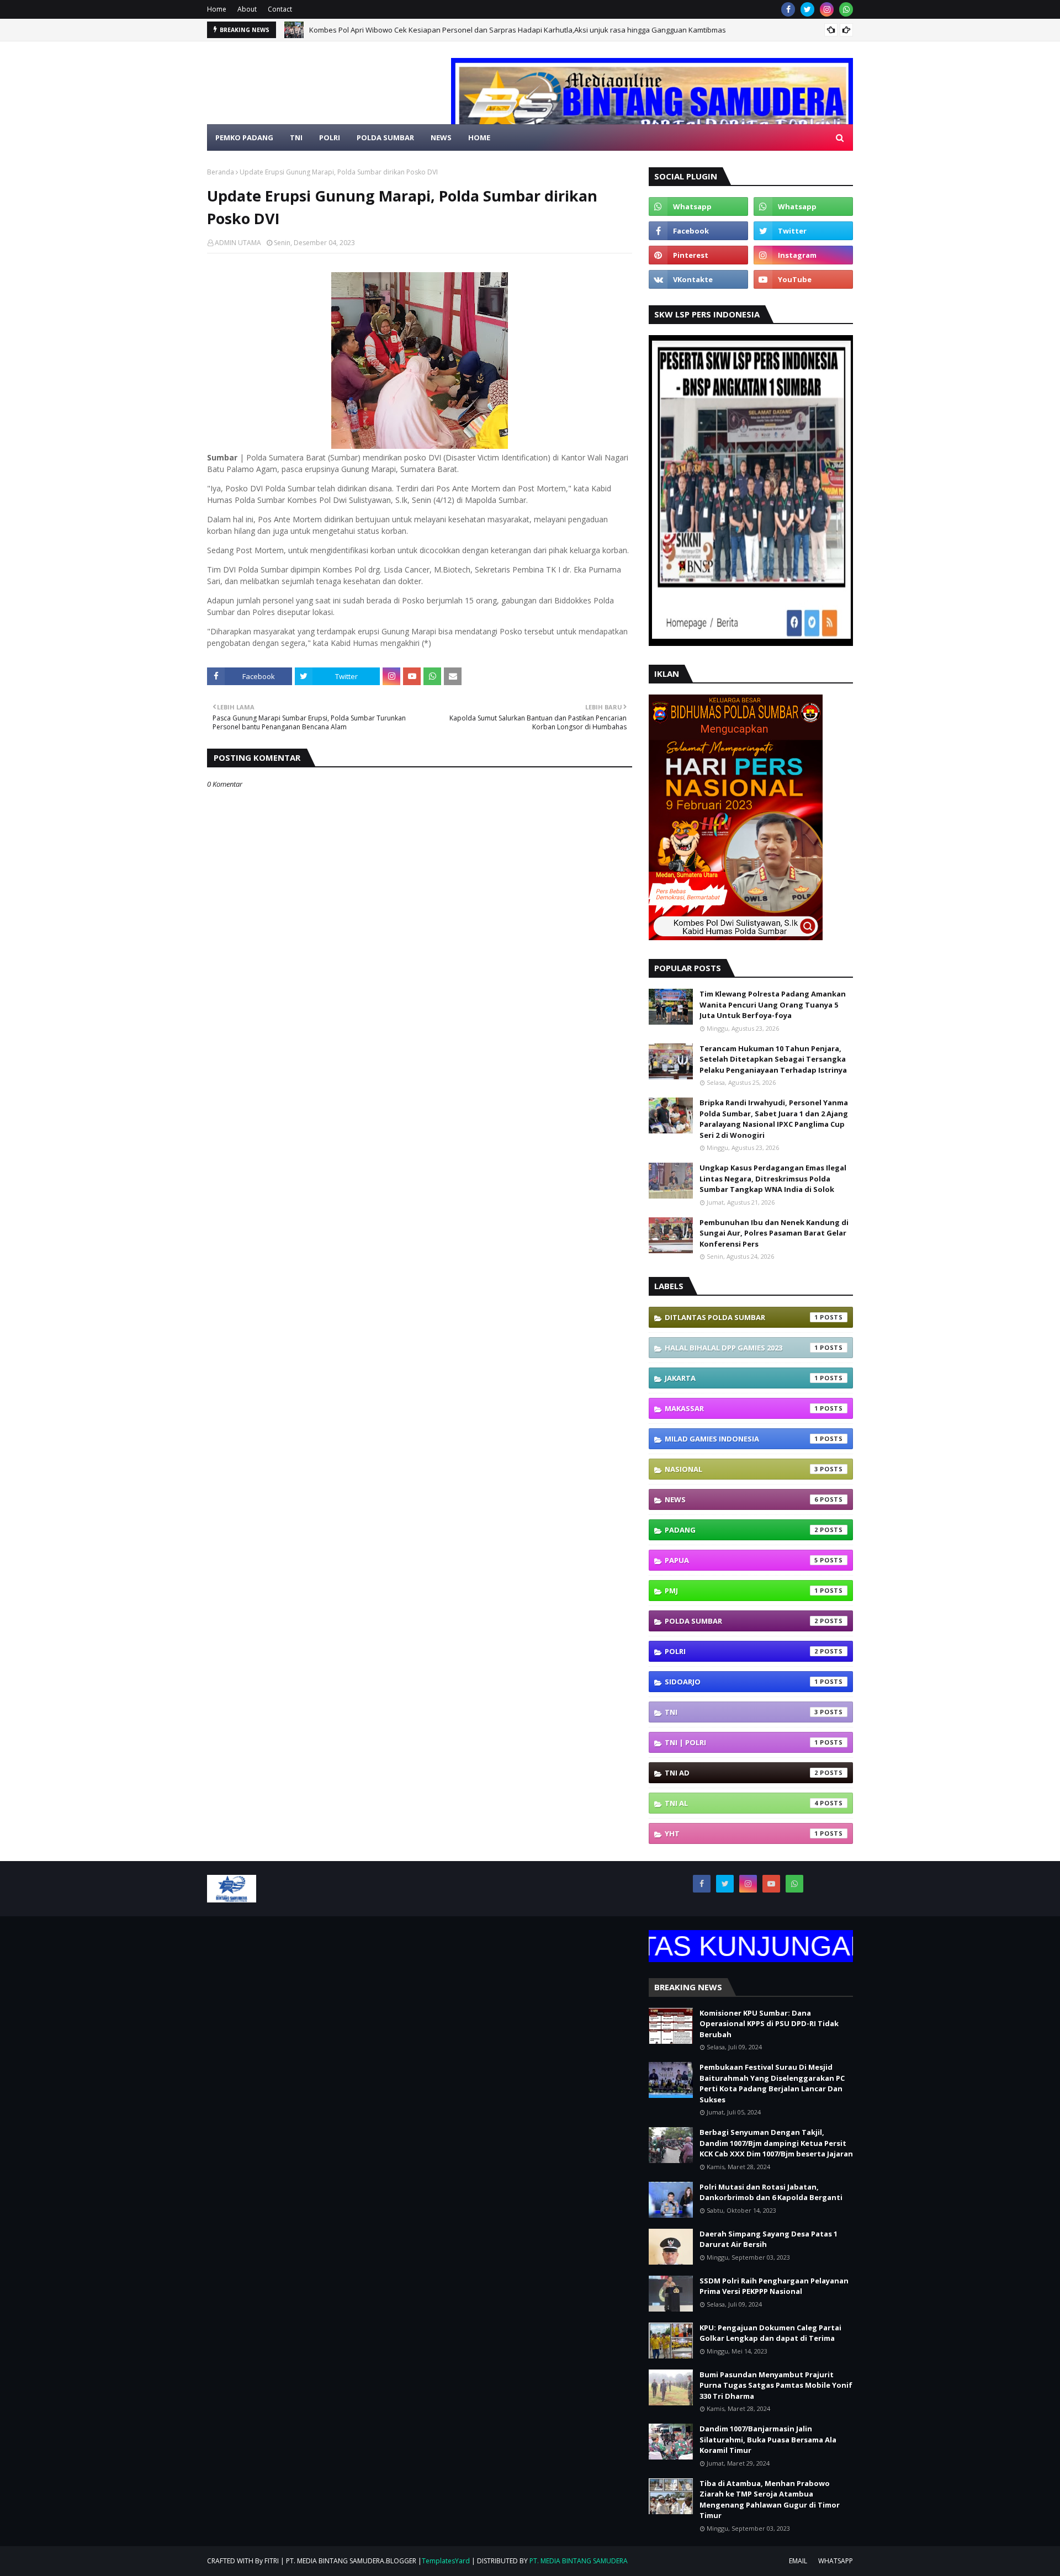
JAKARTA (741, 1378)
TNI (741, 1712)
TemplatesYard (446, 2561)
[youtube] (803, 279)
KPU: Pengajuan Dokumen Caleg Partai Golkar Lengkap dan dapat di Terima (770, 2333)
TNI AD (741, 1773)
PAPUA (741, 1560)
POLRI (741, 1651)
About (247, 9)
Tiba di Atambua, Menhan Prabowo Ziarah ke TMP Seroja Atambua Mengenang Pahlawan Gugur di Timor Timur (770, 2500)
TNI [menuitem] (296, 137)
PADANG (741, 1530)
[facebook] (788, 9)
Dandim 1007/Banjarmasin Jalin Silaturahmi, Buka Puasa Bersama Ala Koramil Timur (768, 2439)
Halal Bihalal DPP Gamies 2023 (741, 1348)
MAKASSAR (741, 1408)
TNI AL (741, 1803)
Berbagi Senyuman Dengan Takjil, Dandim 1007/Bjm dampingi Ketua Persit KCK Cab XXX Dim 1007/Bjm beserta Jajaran (776, 2143)
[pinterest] (698, 255)
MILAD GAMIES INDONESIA (741, 1439)
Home (217, 9)
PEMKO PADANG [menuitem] (244, 137)
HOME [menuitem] (479, 137)
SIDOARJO (741, 1682)
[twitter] (807, 9)
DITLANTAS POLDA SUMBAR (741, 1317)
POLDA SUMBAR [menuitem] (385, 137)
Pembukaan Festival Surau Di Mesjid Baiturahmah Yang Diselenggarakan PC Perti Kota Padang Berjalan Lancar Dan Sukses (772, 2083)
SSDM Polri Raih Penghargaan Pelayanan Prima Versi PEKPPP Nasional (774, 2286)
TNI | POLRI (741, 1742)
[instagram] (827, 9)
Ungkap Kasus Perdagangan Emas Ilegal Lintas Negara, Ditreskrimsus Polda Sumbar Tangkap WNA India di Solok (773, 1178)
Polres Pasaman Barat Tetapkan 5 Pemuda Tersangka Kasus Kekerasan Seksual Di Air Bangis (467, 30)
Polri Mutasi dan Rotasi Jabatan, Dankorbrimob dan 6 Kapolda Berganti (771, 2192)
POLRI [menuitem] (330, 137)
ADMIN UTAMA (238, 243)
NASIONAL (741, 1469)
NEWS (741, 1499)
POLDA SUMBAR (741, 1621)
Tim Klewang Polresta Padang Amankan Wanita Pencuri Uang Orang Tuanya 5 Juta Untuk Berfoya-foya (773, 1005)
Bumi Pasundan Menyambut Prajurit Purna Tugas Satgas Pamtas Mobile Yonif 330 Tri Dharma (776, 2385)
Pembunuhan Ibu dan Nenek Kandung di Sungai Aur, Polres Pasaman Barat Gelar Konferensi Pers (774, 1233)
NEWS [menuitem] (441, 137)
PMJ (741, 1591)
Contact (280, 9)
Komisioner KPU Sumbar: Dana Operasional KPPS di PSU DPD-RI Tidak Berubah (769, 2024)
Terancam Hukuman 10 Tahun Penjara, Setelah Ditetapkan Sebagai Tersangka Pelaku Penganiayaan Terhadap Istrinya (773, 1059)
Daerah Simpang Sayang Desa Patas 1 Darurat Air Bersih (768, 2239)
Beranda (221, 172)
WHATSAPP (836, 2561)
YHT (741, 1833)
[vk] (698, 279)
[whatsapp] (846, 9)
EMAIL (798, 2561)
